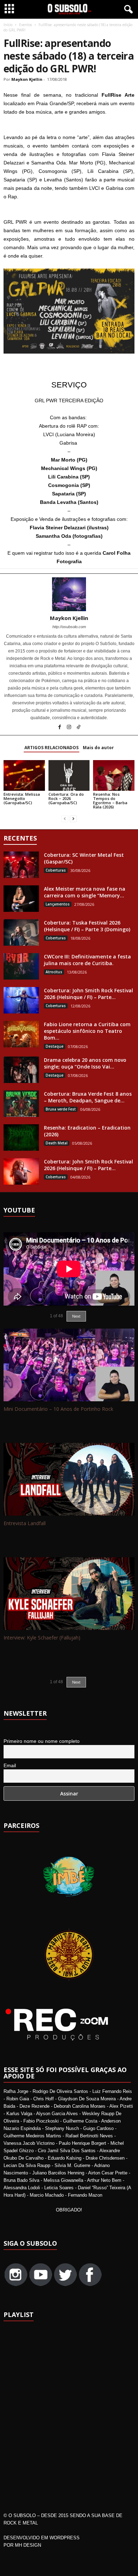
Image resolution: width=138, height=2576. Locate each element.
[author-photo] (69, 594)
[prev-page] (65, 819)
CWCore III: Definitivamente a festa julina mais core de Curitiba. (87, 960)
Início (8, 25)
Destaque (54, 1046)
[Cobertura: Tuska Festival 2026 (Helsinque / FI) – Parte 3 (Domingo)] (21, 932)
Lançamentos (58, 904)
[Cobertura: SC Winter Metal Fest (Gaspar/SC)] (21, 865)
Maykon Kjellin (27, 79)
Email (10, 1765)
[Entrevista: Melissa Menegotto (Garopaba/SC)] (24, 775)
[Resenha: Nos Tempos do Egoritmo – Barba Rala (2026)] (114, 775)
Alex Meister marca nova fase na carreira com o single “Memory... (85, 892)
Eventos (25, 25)
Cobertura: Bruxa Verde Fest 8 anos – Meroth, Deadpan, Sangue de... (88, 1097)
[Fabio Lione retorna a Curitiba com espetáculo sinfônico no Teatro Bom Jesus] (21, 1034)
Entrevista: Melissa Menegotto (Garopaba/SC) (22, 798)
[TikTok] (79, 728)
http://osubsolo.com (69, 627)
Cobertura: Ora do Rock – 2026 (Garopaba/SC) (66, 798)
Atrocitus (54, 972)
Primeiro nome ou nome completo (42, 1741)
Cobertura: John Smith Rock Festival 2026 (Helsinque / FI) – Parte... (88, 994)
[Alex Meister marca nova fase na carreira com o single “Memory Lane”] (21, 899)
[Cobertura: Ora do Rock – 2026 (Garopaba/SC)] (69, 775)
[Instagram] (70, 728)
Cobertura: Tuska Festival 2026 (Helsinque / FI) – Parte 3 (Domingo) (87, 926)
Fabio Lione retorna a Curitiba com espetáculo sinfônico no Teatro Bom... (87, 1031)
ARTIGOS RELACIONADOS (51, 748)
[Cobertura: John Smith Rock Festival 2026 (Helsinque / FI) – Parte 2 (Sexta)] (21, 1171)
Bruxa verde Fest (61, 1109)
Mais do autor (98, 748)
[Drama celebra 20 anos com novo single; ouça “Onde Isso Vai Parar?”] (21, 1070)
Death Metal (57, 1143)
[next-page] (73, 819)
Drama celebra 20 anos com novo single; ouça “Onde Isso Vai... (85, 1063)
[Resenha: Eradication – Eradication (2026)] (21, 1137)
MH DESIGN (28, 2545)
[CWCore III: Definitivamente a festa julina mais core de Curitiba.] (21, 966)
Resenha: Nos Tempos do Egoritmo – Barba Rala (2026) (110, 801)
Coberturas (56, 870)
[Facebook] (60, 728)
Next (76, 1682)
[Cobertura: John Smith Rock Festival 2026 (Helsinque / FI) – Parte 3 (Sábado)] (21, 1000)
